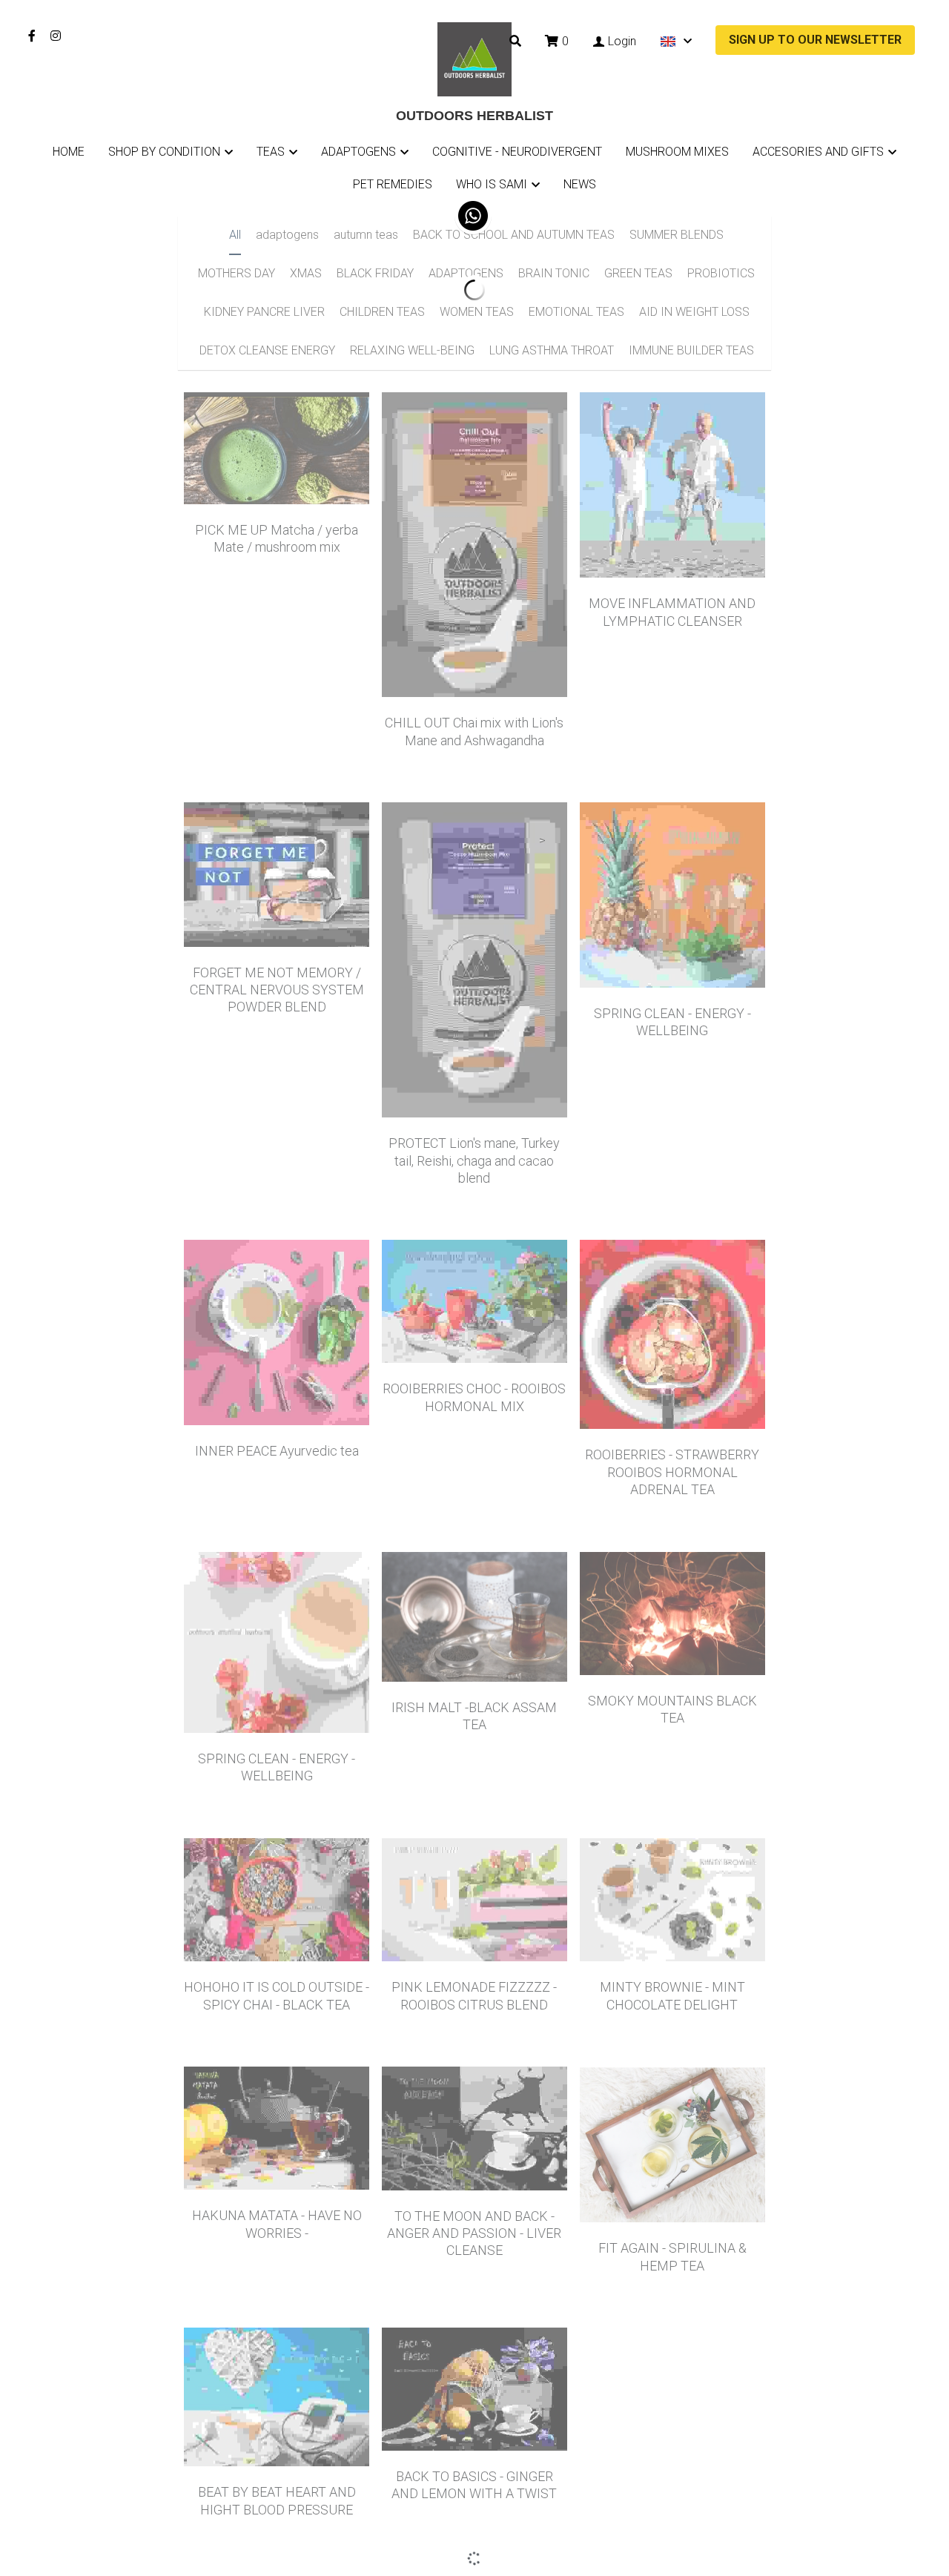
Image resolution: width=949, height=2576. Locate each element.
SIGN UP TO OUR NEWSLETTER (815, 40)
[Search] (515, 41)
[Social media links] (32, 36)
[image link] (474, 58)
